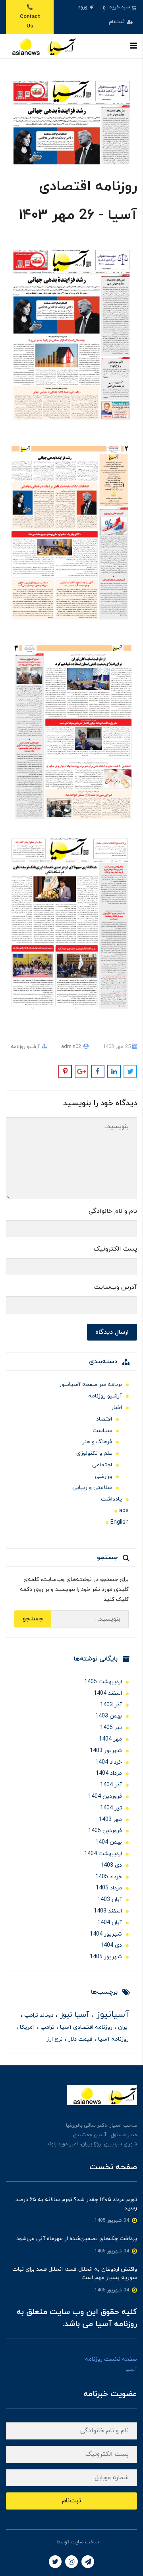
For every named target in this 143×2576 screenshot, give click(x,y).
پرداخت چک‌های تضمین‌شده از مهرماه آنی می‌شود (77, 2239)
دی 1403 (111, 1865)
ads (124, 1511)
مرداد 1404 (109, 1773)
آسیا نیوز (73, 2015)
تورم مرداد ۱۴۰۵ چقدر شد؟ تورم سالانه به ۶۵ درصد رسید (76, 2204)
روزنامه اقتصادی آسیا (85, 2027)
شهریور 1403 (106, 1751)
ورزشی (103, 1476)
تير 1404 (111, 1808)
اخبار (117, 1408)
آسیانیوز (111, 2015)
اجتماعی (102, 1465)
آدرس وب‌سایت (116, 1287)
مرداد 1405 (109, 1888)
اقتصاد (104, 1419)
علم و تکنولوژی (94, 1453)
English (120, 1522)
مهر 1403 (110, 1820)
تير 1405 (111, 1728)
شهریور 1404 (106, 1934)
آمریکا (27, 2027)
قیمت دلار (80, 2039)
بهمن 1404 (109, 1842)
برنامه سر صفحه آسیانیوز (91, 1385)
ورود (83, 7)
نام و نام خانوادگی (113, 1211)
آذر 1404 (111, 1785)
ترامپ (47, 2027)
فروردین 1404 (105, 1796)
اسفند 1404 (108, 1693)
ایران (123, 2027)
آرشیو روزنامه (25, 1047)
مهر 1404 (110, 1739)
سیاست (102, 1431)
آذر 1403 (111, 1705)
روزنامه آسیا (113, 2039)
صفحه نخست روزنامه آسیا (111, 2364)
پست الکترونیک (115, 1249)
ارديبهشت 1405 (103, 1682)
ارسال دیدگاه (112, 1332)
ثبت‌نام (118, 22)
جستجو (33, 1619)
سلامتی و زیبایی (92, 1488)
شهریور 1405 (106, 1957)
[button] (119, 7)
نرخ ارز (55, 2039)
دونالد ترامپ (38, 2015)
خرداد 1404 (109, 1762)
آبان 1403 (110, 1900)
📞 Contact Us (30, 17)
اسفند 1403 (108, 1911)
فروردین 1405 (105, 1831)
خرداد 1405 (109, 1877)
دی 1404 (111, 1945)
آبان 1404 (110, 1923)
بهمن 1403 (109, 1716)
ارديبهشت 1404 (103, 1854)
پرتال (50, 2542)
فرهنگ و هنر (97, 1442)
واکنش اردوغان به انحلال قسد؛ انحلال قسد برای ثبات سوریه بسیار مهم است (75, 2274)
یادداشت (111, 1499)
